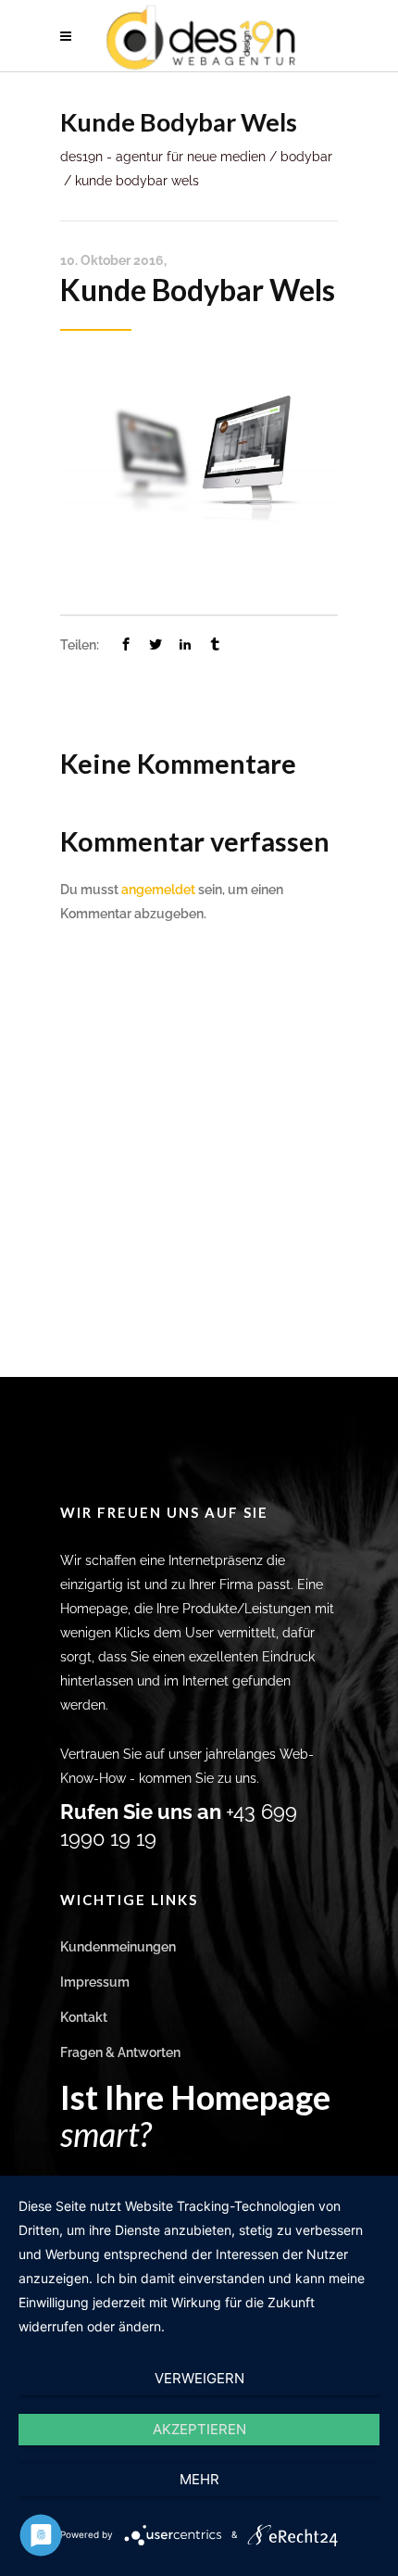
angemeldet (158, 890)
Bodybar (306, 157)
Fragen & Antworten (120, 2052)
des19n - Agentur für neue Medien (163, 157)
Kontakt (84, 2017)
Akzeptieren (199, 2429)
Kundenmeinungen (118, 1947)
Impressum (95, 1982)
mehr (199, 2479)
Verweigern (199, 2378)
